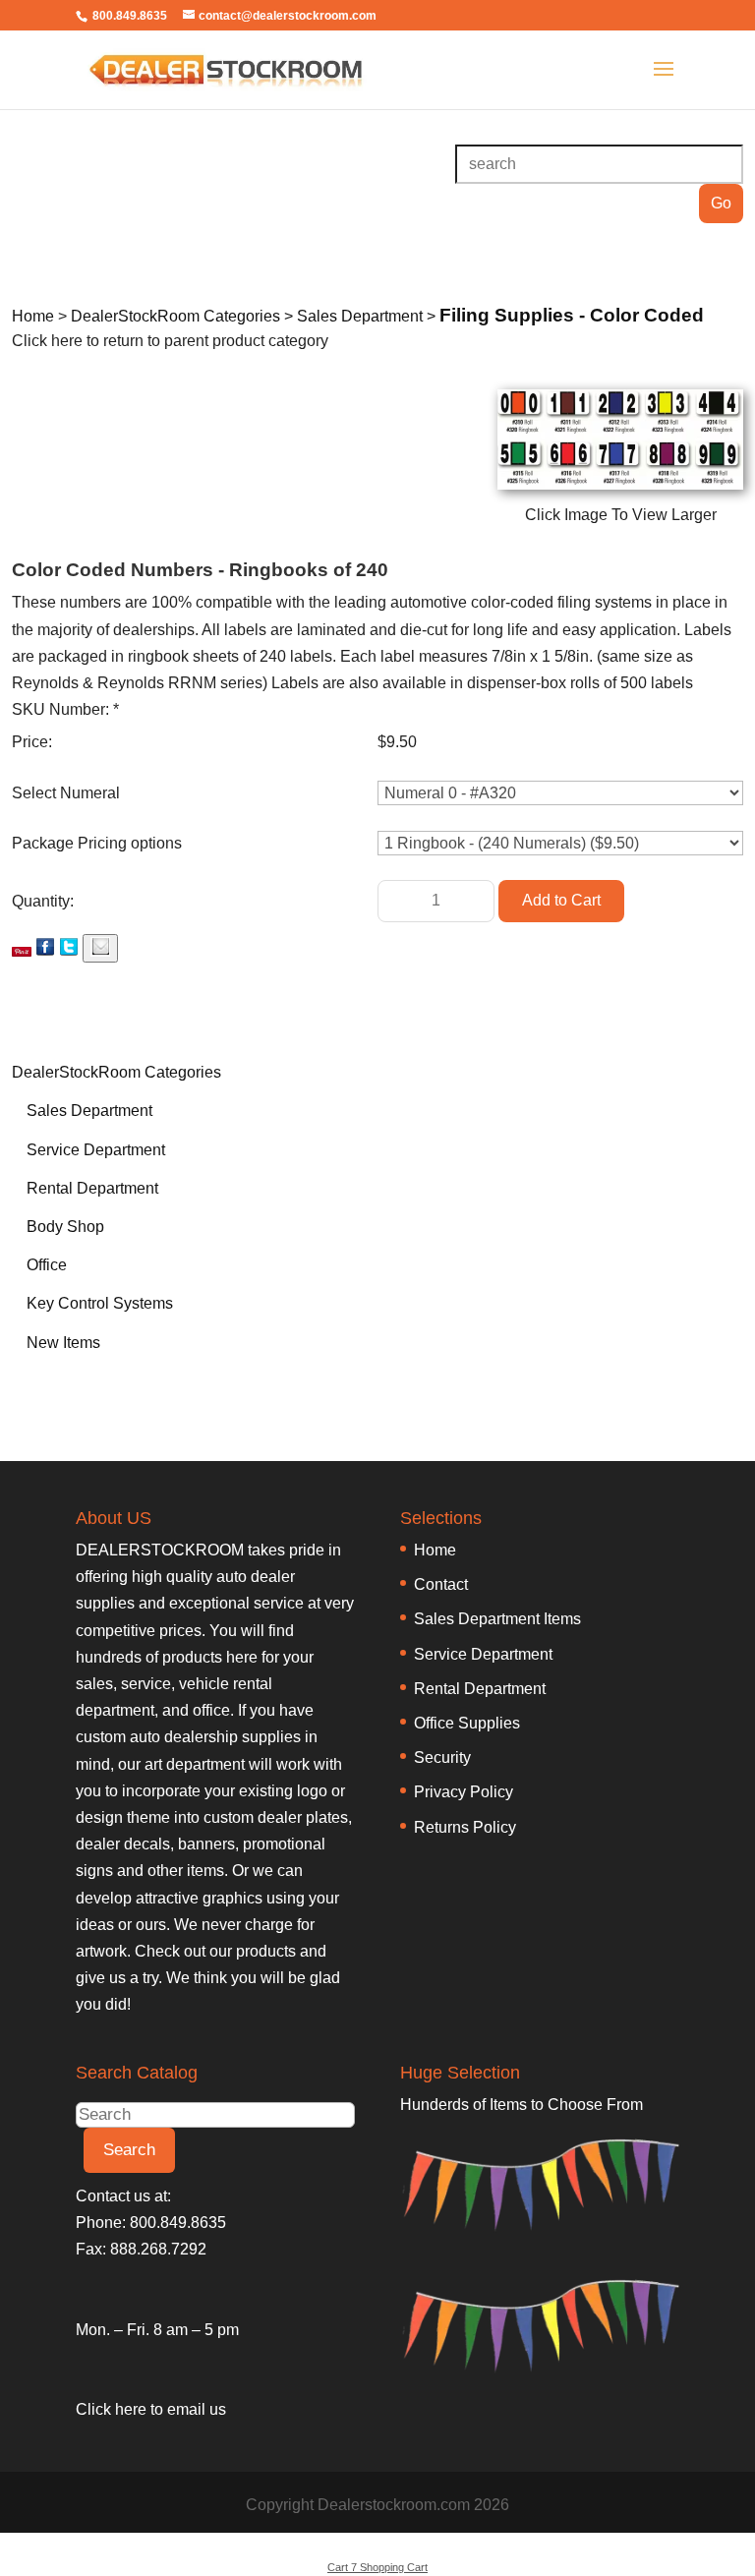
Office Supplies (467, 1723)
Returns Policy (465, 1827)
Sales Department (89, 1111)
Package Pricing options (97, 843)
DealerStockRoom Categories (116, 1072)
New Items (63, 1343)
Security (442, 1757)
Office (47, 1265)
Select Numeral (66, 793)
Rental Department (92, 1188)
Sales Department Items (497, 1619)
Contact (441, 1584)
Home (435, 1550)
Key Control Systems (100, 1303)
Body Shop (65, 1227)
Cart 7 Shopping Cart (377, 2567)
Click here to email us (151, 2409)
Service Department (96, 1150)
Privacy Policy (464, 1792)
